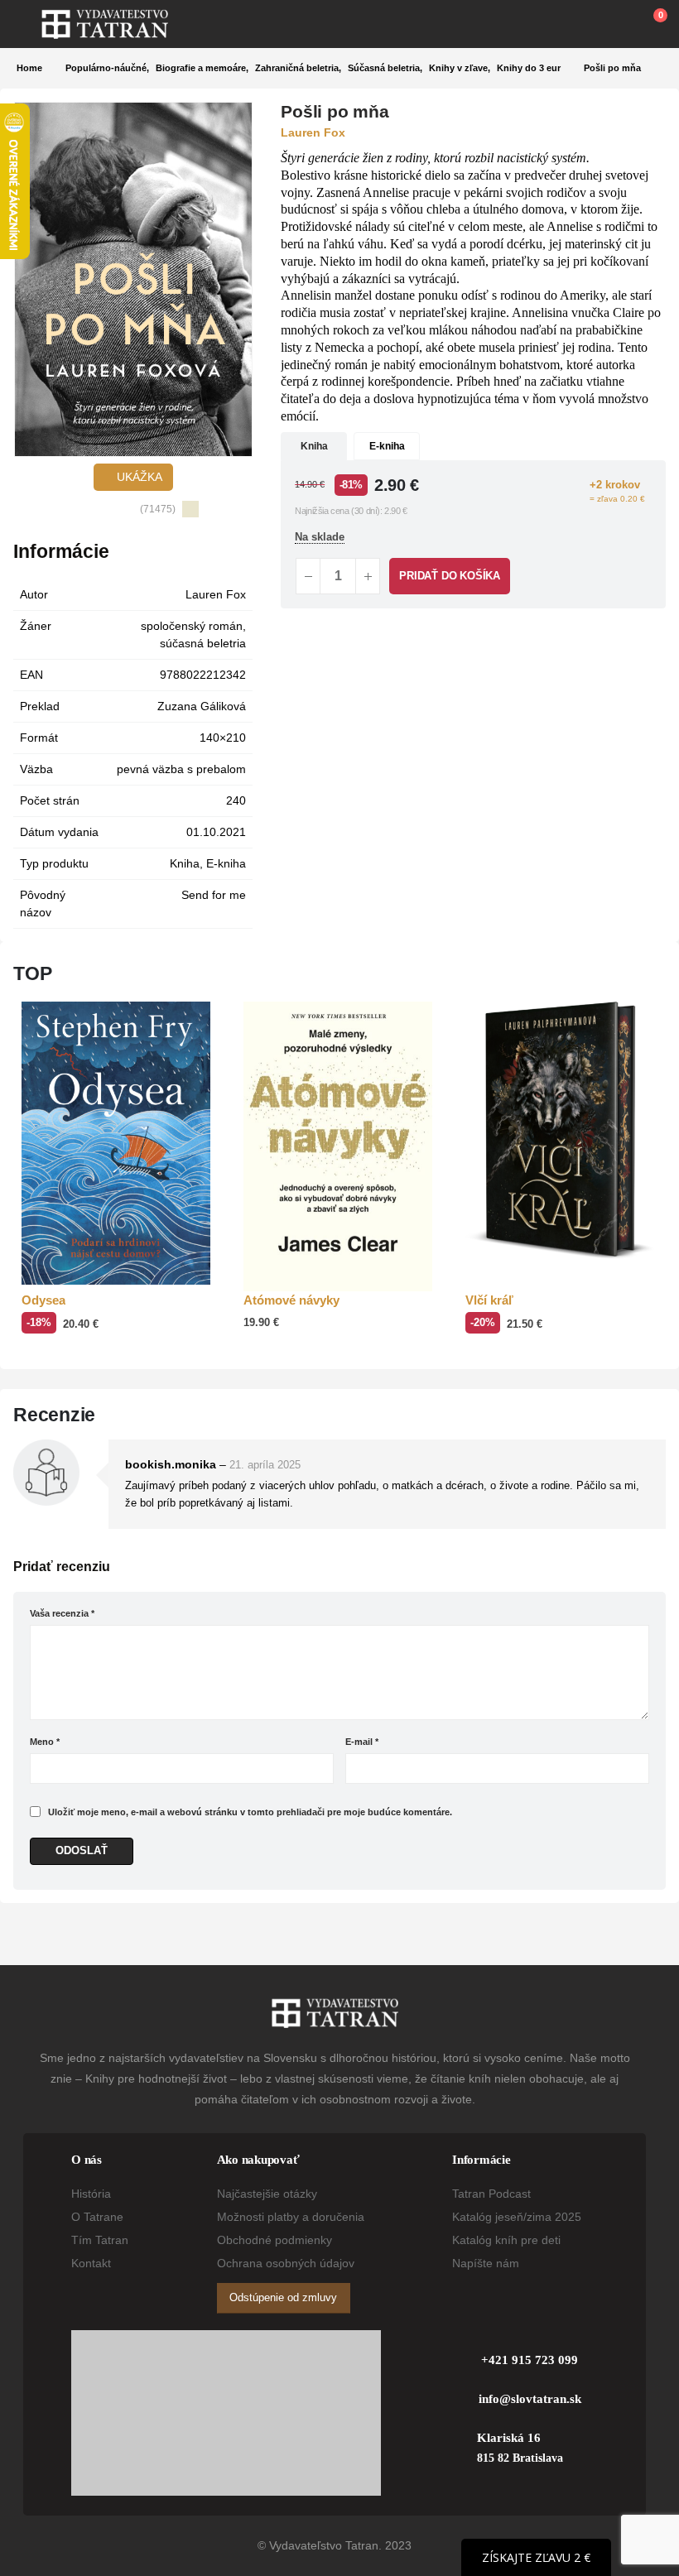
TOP (33, 973)
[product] (116, 1143)
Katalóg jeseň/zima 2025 (517, 2217)
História (91, 2194)
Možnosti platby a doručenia (291, 2217)
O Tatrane (97, 2217)
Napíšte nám (486, 2263)
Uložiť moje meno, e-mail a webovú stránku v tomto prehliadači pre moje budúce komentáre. (250, 1812)
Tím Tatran (100, 2240)
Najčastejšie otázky (267, 2194)
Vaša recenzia (62, 1613)
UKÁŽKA (138, 477)
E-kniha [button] (387, 446)
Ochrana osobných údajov (286, 2263)
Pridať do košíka (450, 576)
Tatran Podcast (491, 2194)
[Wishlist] (609, 24)
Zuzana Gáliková (202, 706)
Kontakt (91, 2263)
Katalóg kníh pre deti (506, 2240)
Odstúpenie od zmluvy (283, 2297)
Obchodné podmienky (274, 2240)
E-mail (362, 1742)
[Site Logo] (105, 24)
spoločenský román (192, 626)
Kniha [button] (314, 446)
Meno (45, 1742)
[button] (29, 24)
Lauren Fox (216, 594)
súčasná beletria (203, 643)
